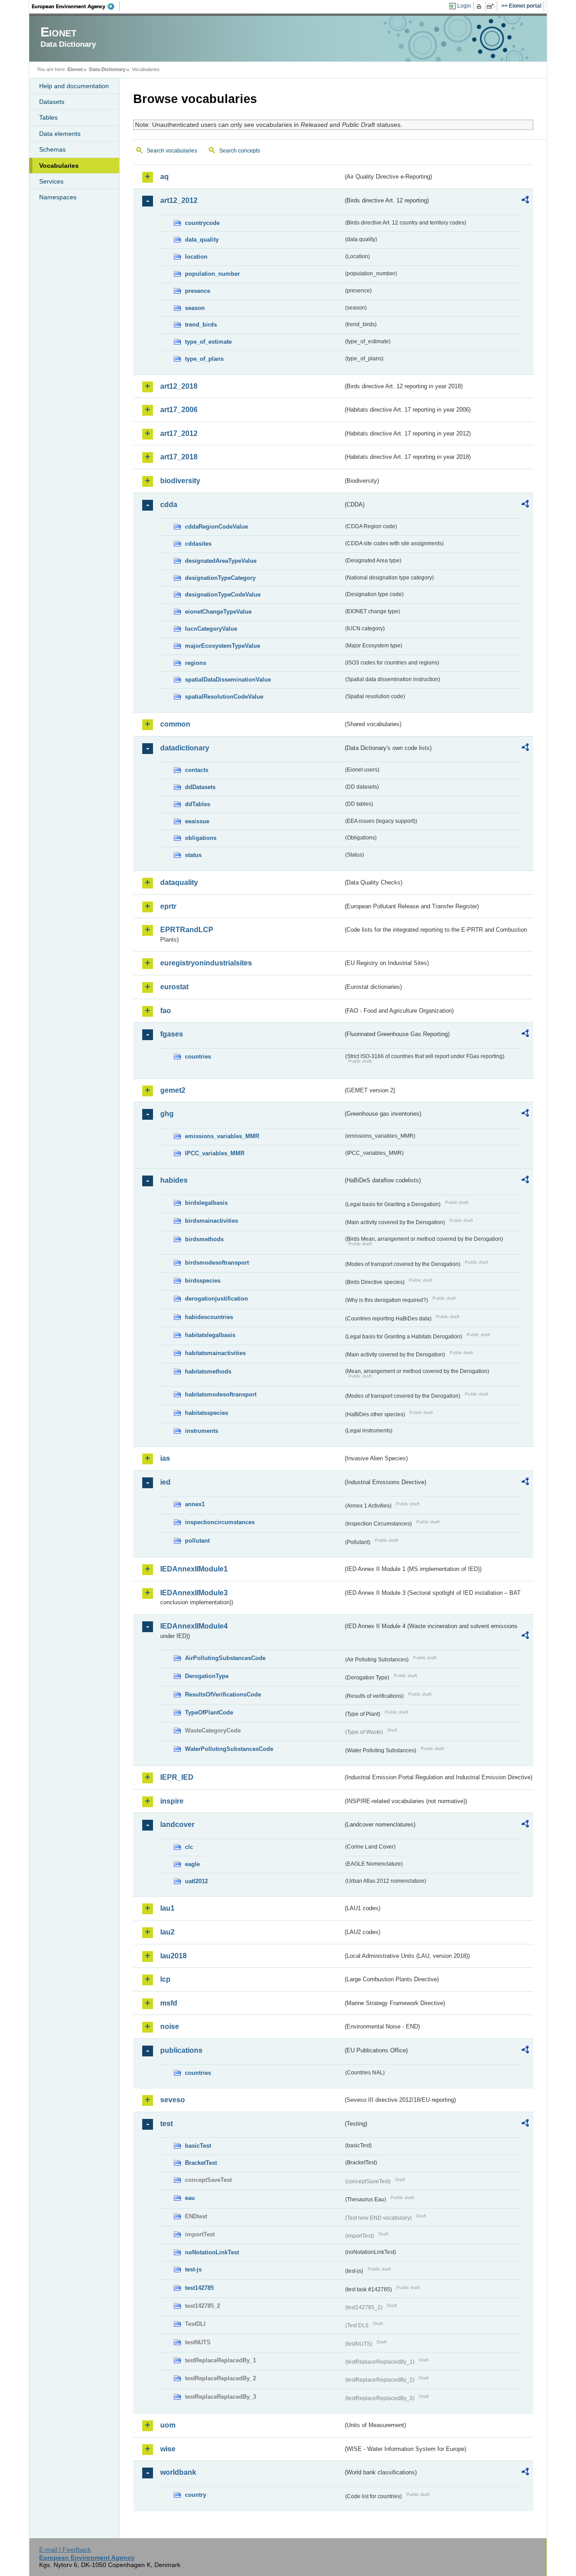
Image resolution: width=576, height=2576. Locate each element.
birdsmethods (204, 1239)
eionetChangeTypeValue (218, 612)
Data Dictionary (107, 69)
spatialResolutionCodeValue (224, 697)
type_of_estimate (208, 342)
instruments (202, 1431)
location (196, 257)
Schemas (52, 149)
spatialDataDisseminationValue (228, 680)
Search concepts (240, 151)
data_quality (202, 240)
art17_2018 (179, 457)
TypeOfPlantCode (209, 1712)
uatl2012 (196, 1881)
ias (165, 1458)
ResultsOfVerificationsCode (223, 1694)
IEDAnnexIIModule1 (194, 1569)
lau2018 (173, 1956)
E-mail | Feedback (65, 2549)
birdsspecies (203, 1281)
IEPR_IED (177, 1777)
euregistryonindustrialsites (206, 963)
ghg (167, 1114)
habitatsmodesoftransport (221, 1394)
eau (190, 2198)
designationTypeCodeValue (223, 595)
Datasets (52, 102)
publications (181, 2050)
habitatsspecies (207, 1413)
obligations (201, 838)
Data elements (60, 134)
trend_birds (201, 325)
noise (170, 2026)
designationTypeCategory (220, 578)
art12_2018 (179, 386)
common (175, 724)
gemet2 (173, 1090)
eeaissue (197, 821)
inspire (172, 1801)
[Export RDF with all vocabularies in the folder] (525, 201)
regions (196, 663)
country (196, 2495)
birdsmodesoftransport (217, 1263)
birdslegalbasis (206, 1203)
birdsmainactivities (211, 1221)
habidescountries (209, 1317)
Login (464, 6)
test (166, 2124)
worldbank (178, 2472)
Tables (48, 117)
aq (164, 177)
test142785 (199, 2288)
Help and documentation (74, 86)
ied (165, 1482)
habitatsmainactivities (215, 1353)
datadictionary (185, 748)
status (193, 855)
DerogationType (207, 1676)
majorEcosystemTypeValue (223, 646)
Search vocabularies (172, 151)
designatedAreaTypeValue (221, 561)
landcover (177, 1824)
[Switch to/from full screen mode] (492, 6)
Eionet (75, 69)
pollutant (197, 1541)
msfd (169, 2003)
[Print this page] (480, 6)
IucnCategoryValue (211, 629)
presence (198, 291)
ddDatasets (200, 787)
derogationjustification (216, 1299)
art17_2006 (179, 410)
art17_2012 (179, 433)
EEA (76, 6)
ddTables (198, 804)
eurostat (174, 987)
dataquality (179, 882)
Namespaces (58, 197)
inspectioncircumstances (220, 1522)
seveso (173, 2100)
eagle (192, 1864)
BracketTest (201, 2163)
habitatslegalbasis (210, 1335)
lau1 (167, 1908)
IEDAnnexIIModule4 (194, 1626)
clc (189, 1847)
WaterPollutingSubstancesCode (229, 1749)
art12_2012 (179, 200)
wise (168, 2449)
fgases (172, 1034)
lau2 (167, 1932)
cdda (169, 505)
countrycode (202, 223)
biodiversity (180, 481)
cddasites (198, 544)
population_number (212, 274)
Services (51, 181)
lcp (165, 1979)
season (195, 308)
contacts (197, 770)
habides (174, 1180)
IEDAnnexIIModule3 (194, 1593)
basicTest (198, 2146)
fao (166, 1011)
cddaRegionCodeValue (216, 527)
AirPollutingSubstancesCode (225, 1658)
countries (198, 1057)
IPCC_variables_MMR (215, 1153)
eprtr (168, 906)
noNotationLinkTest (212, 2252)
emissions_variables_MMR (222, 1136)
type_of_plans (204, 359)
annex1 (195, 1504)
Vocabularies (59, 166)
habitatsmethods (208, 1371)
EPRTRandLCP (187, 930)
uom (168, 2425)
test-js (193, 2269)
